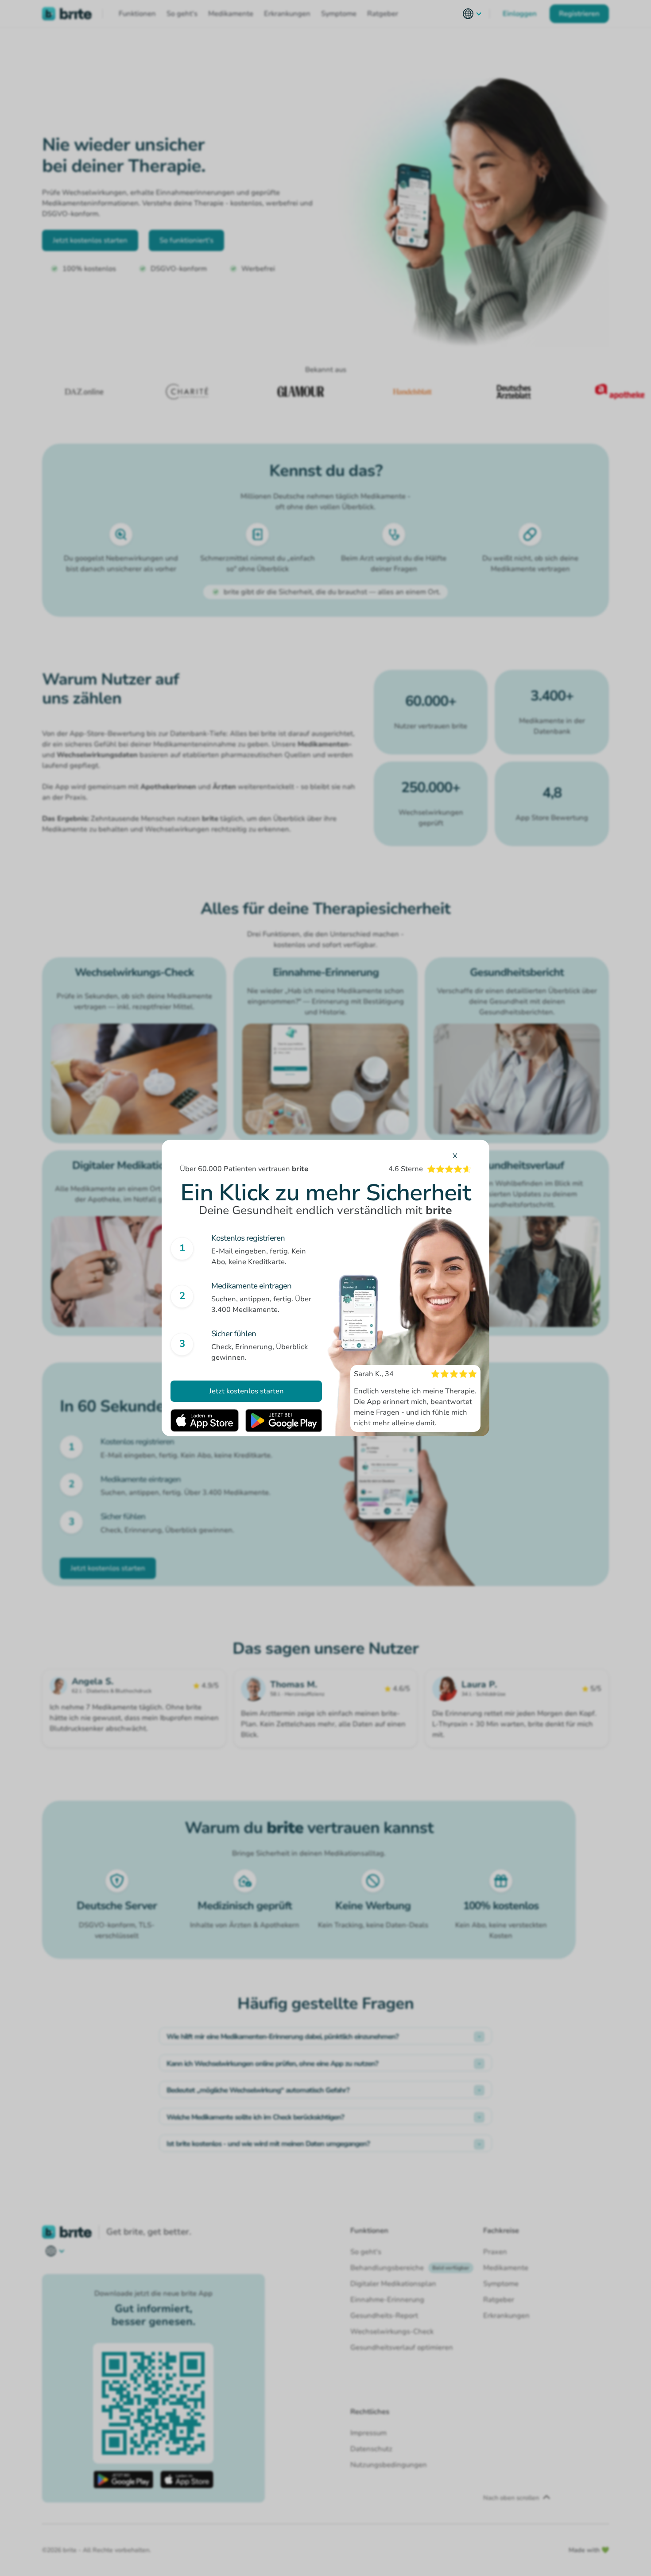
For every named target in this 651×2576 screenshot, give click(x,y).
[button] (473, 14)
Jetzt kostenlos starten (246, 1391)
